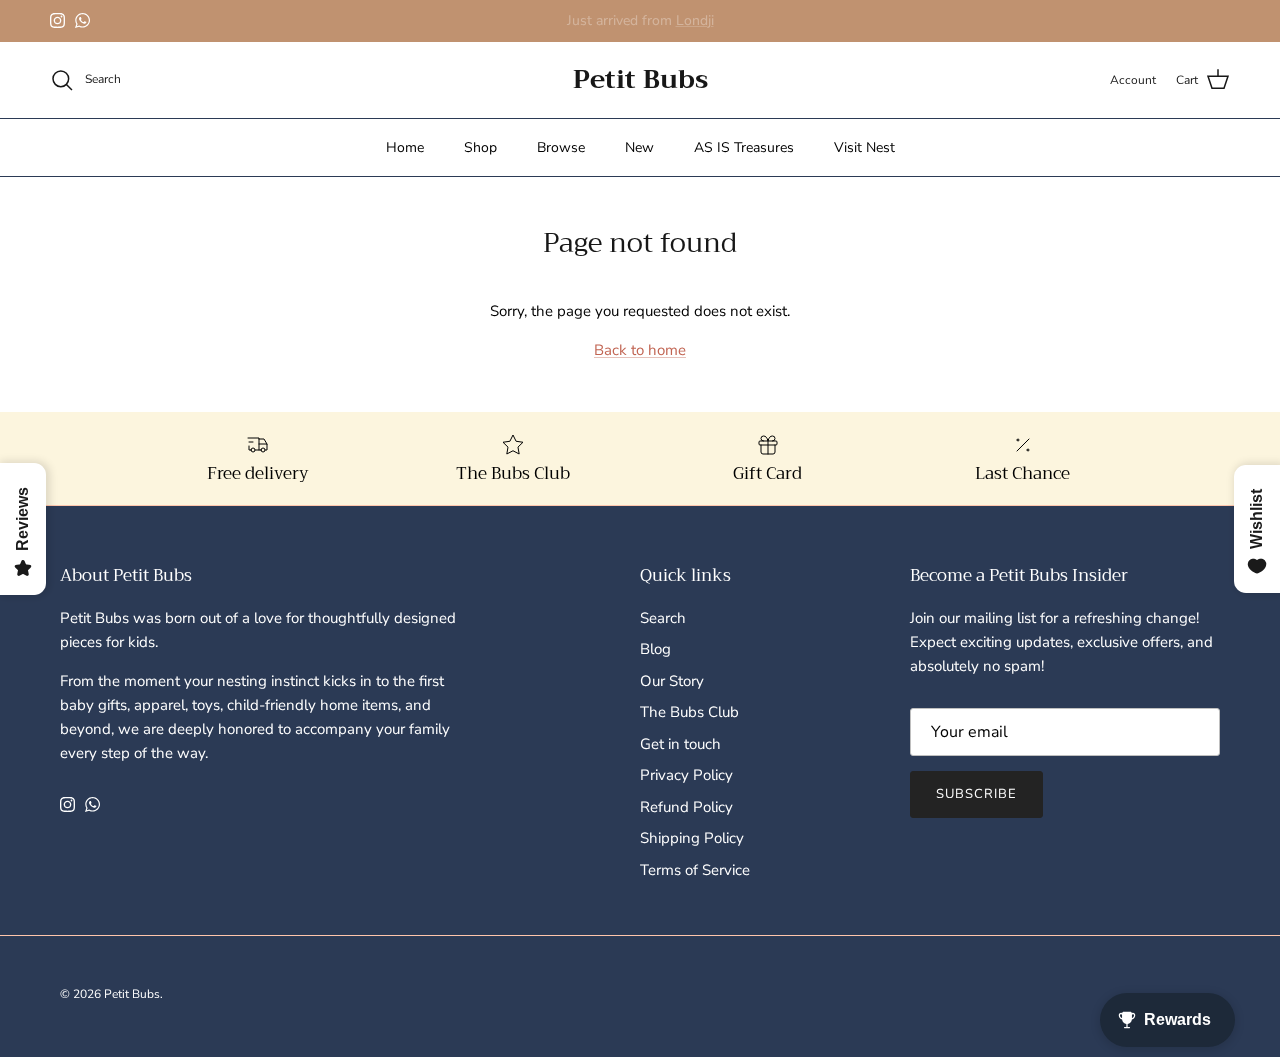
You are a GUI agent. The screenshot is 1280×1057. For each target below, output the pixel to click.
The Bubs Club (689, 712)
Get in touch (680, 744)
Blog (655, 649)
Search (663, 618)
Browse (561, 147)
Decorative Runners (681, 28)
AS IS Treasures (744, 147)
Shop (480, 147)
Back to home (640, 350)
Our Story (672, 681)
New (639, 147)
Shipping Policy (692, 838)
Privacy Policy (686, 775)
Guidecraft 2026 (555, 28)
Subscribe (976, 794)
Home (405, 147)
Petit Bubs (132, 994)
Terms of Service (695, 870)
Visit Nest (864, 147)
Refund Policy (686, 807)
